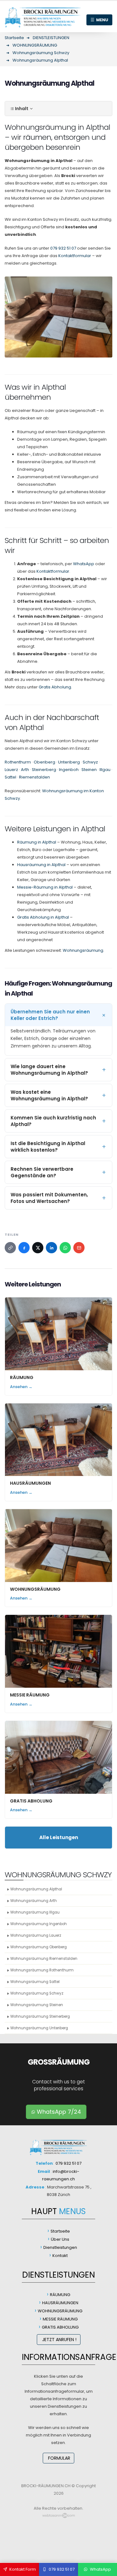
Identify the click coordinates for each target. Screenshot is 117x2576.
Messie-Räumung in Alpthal (45, 887)
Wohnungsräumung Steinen (37, 2005)
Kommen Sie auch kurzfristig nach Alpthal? (53, 1121)
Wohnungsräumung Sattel (35, 1982)
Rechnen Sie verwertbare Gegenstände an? (42, 1172)
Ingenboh (69, 770)
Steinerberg (44, 770)
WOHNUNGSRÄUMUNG (35, 1589)
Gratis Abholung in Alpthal (43, 917)
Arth (25, 770)
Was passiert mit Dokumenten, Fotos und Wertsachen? (49, 1198)
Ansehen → (21, 1387)
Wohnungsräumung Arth (34, 1901)
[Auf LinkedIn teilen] (51, 1248)
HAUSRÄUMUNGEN (30, 1483)
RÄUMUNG (22, 1377)
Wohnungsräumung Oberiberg (39, 1947)
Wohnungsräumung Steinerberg (40, 2016)
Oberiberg (44, 762)
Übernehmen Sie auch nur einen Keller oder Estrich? (50, 1015)
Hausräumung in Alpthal (41, 865)
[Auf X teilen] (38, 1248)
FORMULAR (58, 2458)
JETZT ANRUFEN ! (59, 2340)
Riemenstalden (34, 777)
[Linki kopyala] (10, 1248)
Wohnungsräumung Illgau (35, 1912)
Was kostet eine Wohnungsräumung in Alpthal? (49, 1095)
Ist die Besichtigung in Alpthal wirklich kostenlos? (48, 1147)
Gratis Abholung (55, 687)
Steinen (89, 770)
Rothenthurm (18, 762)
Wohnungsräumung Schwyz (37, 1993)
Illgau (105, 770)
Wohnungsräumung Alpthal (36, 1889)
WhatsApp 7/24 (58, 2112)
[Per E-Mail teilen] (79, 1248)
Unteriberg (69, 762)
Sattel (10, 777)
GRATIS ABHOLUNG (31, 1801)
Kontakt (60, 2256)
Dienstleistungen (60, 2247)
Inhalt (22, 109)
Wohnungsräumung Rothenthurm (42, 1970)
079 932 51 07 (63, 248)
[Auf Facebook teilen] (24, 1248)
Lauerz (11, 770)
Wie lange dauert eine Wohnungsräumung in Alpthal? (49, 1070)
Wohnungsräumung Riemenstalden (44, 1959)
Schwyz (90, 762)
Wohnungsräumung (83, 950)
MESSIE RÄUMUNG (30, 1695)
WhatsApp (84, 564)
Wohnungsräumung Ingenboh (39, 1924)
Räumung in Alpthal (37, 842)
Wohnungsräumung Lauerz (36, 1935)
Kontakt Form (22, 2569)
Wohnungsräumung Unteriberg (39, 2028)
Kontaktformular (75, 256)
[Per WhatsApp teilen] (65, 1248)
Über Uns (60, 2239)
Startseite (60, 2231)
